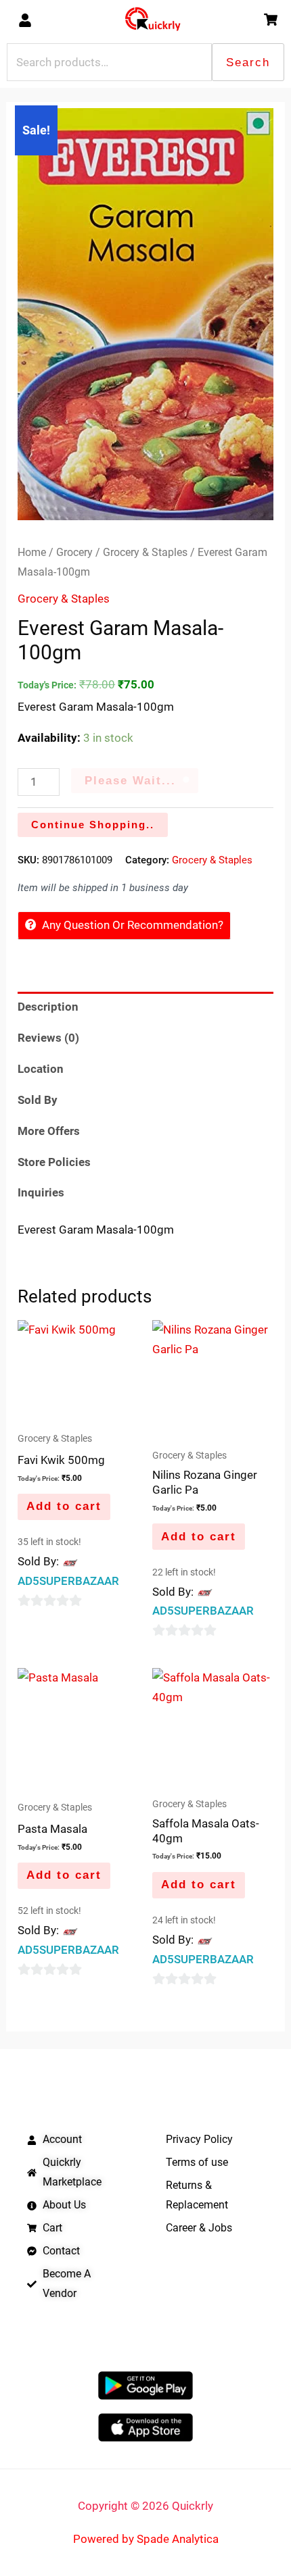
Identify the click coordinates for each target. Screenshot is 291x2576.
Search (248, 62)
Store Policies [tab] (54, 1162)
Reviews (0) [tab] (48, 1038)
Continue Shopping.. (93, 825)
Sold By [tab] (38, 1100)
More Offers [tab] (49, 1131)
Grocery (74, 552)
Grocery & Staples (145, 552)
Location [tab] (41, 1069)
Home (32, 552)
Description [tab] (48, 1007)
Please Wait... (130, 781)
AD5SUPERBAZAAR (68, 1581)
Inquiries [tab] (41, 1192)
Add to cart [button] (64, 1506)
